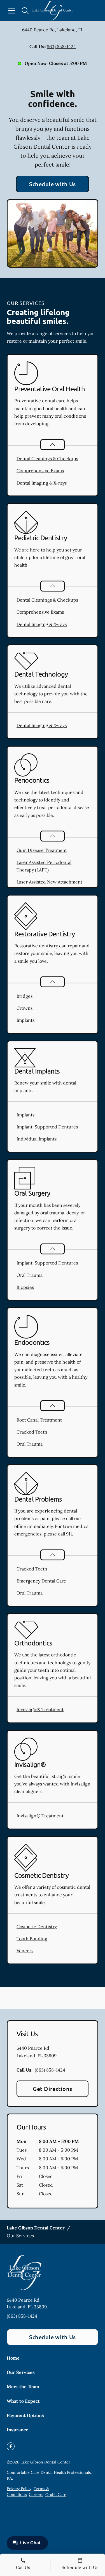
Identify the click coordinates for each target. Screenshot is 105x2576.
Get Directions (53, 2089)
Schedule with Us (53, 184)
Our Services (21, 2372)
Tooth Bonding (32, 1939)
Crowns (25, 1008)
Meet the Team (23, 2386)
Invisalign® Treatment (40, 1709)
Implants (25, 1020)
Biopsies (25, 1287)
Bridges (25, 996)
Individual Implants (37, 1139)
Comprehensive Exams (40, 471)
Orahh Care (56, 2495)
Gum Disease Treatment (42, 850)
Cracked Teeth (32, 1432)
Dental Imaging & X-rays (42, 483)
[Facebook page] (11, 2446)
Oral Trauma (30, 1275)
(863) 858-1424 (61, 46)
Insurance (17, 2430)
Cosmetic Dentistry (37, 1927)
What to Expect (23, 2401)
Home (13, 2358)
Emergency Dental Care (41, 1581)
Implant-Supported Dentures (47, 1127)
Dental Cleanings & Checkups (47, 459)
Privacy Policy (19, 2489)
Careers (36, 2495)
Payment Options (25, 2415)
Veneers (25, 1951)
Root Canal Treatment (39, 1420)
